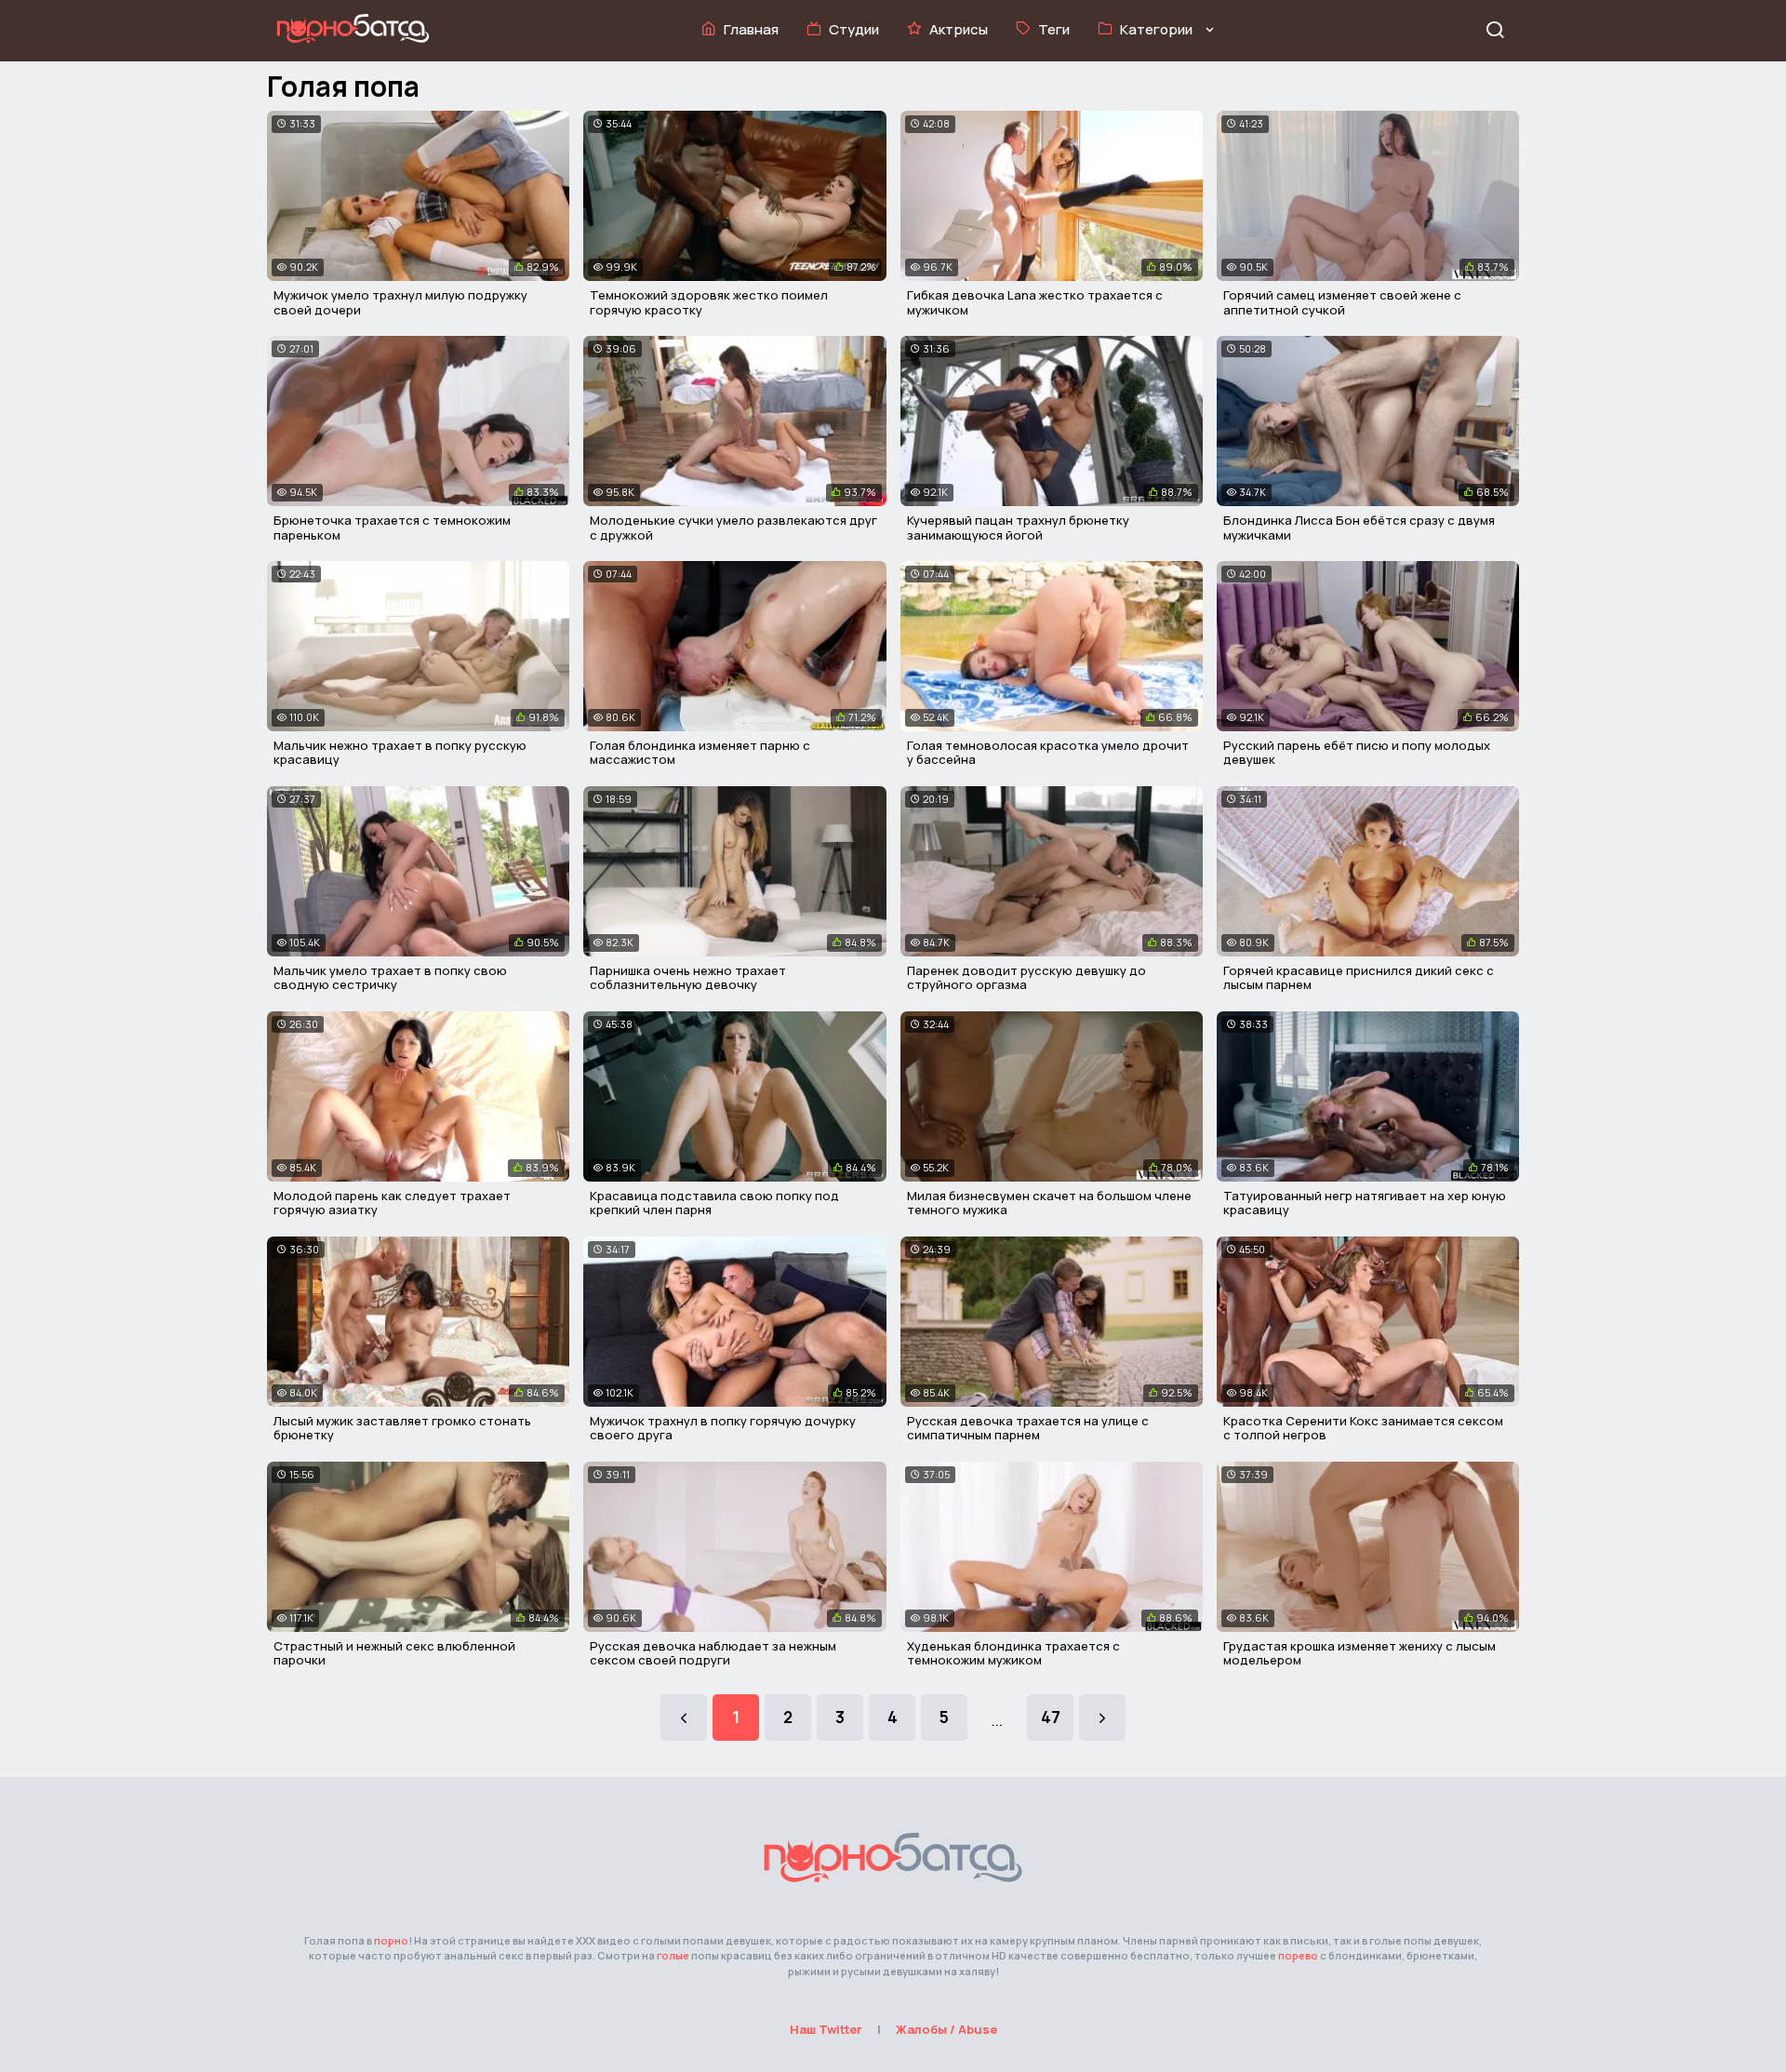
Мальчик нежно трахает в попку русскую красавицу (400, 753)
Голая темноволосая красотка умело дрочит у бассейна (1048, 753)
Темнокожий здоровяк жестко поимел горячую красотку (709, 302)
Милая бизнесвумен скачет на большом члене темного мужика (1049, 1203)
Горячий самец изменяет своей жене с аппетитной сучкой (1342, 302)
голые (673, 1955)
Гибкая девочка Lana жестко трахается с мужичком (1035, 302)
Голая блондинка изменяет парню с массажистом (700, 753)
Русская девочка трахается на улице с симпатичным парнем (1028, 1428)
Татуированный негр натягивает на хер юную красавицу (1365, 1203)
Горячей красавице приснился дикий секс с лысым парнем (1359, 978)
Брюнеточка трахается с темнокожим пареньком (392, 528)
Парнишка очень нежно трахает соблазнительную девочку (688, 978)
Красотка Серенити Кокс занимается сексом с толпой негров (1363, 1428)
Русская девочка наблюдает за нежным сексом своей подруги (713, 1653)
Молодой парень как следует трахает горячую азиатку (392, 1203)
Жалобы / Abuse (946, 2029)
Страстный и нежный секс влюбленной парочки (394, 1653)
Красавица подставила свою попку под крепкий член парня (714, 1203)
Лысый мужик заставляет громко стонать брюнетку (402, 1428)
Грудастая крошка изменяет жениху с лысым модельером (1359, 1653)
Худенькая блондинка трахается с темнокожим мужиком (1013, 1653)
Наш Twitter (826, 2029)
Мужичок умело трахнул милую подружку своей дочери (400, 302)
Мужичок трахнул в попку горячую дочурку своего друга (723, 1428)
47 (1051, 1717)
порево (1298, 1955)
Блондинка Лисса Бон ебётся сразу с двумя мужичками (1359, 528)
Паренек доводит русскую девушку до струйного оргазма (1026, 978)
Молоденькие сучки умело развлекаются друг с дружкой (733, 528)
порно (391, 1940)
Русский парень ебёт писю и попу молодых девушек (1357, 753)
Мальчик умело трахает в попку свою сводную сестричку (390, 978)
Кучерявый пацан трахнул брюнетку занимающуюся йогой (1018, 528)
